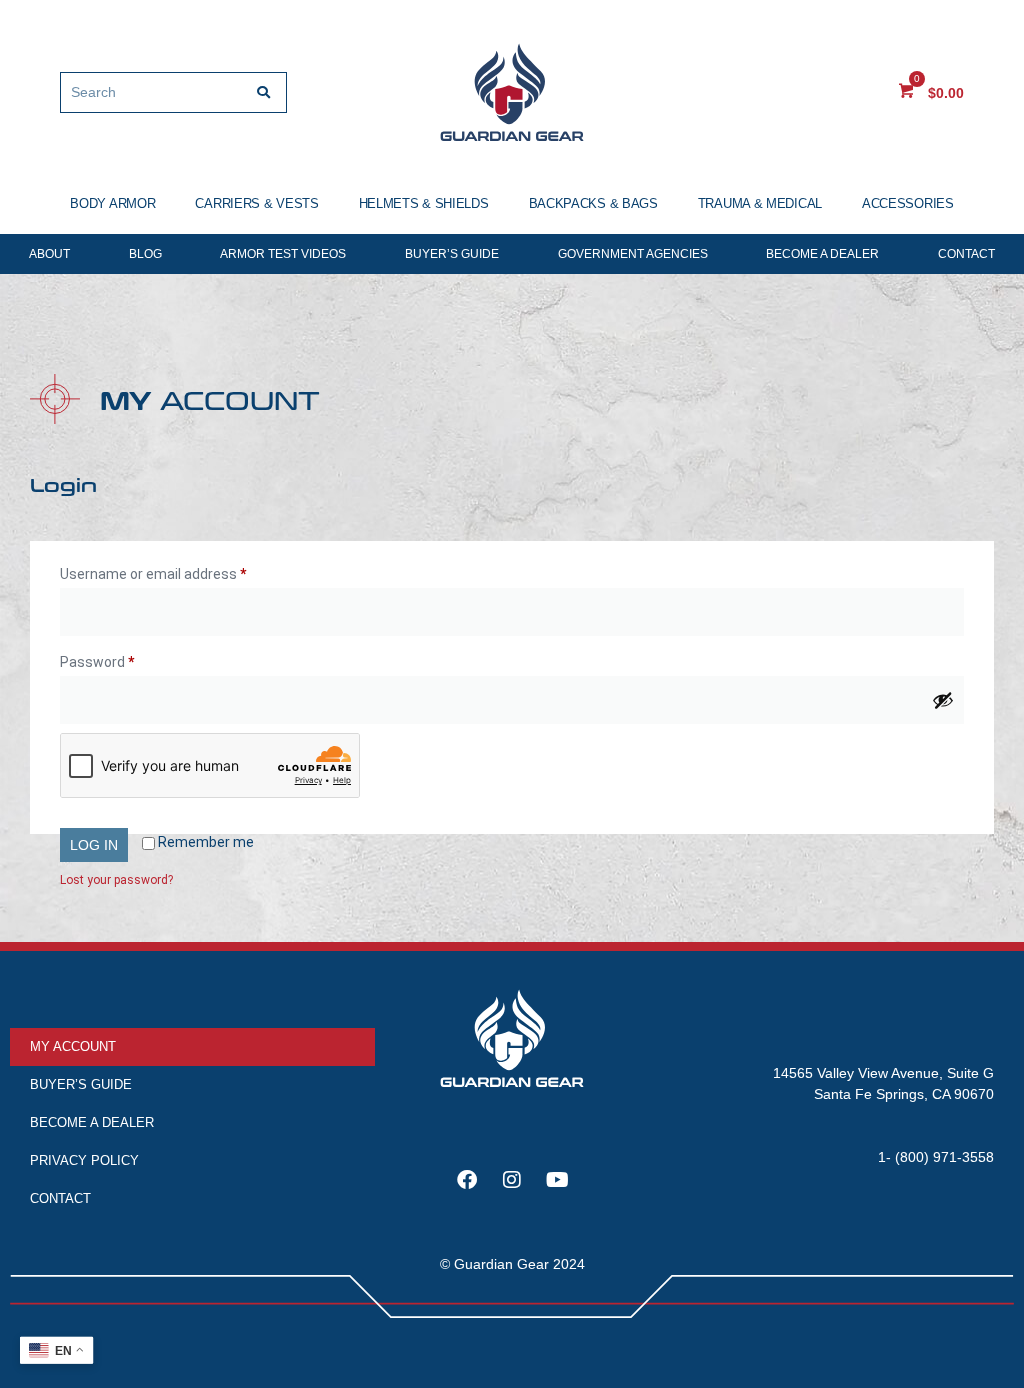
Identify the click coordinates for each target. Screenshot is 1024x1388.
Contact (966, 254)
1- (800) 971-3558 (936, 1157)
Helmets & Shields (424, 203)
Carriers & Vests (256, 203)
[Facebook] (467, 1180)
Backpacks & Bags (593, 203)
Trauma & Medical (760, 203)
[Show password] (943, 700)
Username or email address (181, 571)
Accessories (908, 203)
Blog (145, 254)
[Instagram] (512, 1180)
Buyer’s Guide (452, 254)
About (49, 254)
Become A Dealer (822, 254)
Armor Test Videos (283, 254)
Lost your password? (116, 880)
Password (125, 659)
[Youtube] (557, 1180)
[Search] (263, 92)
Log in (94, 845)
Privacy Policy (84, 1160)
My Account (73, 1046)
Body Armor (112, 203)
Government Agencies (633, 254)
